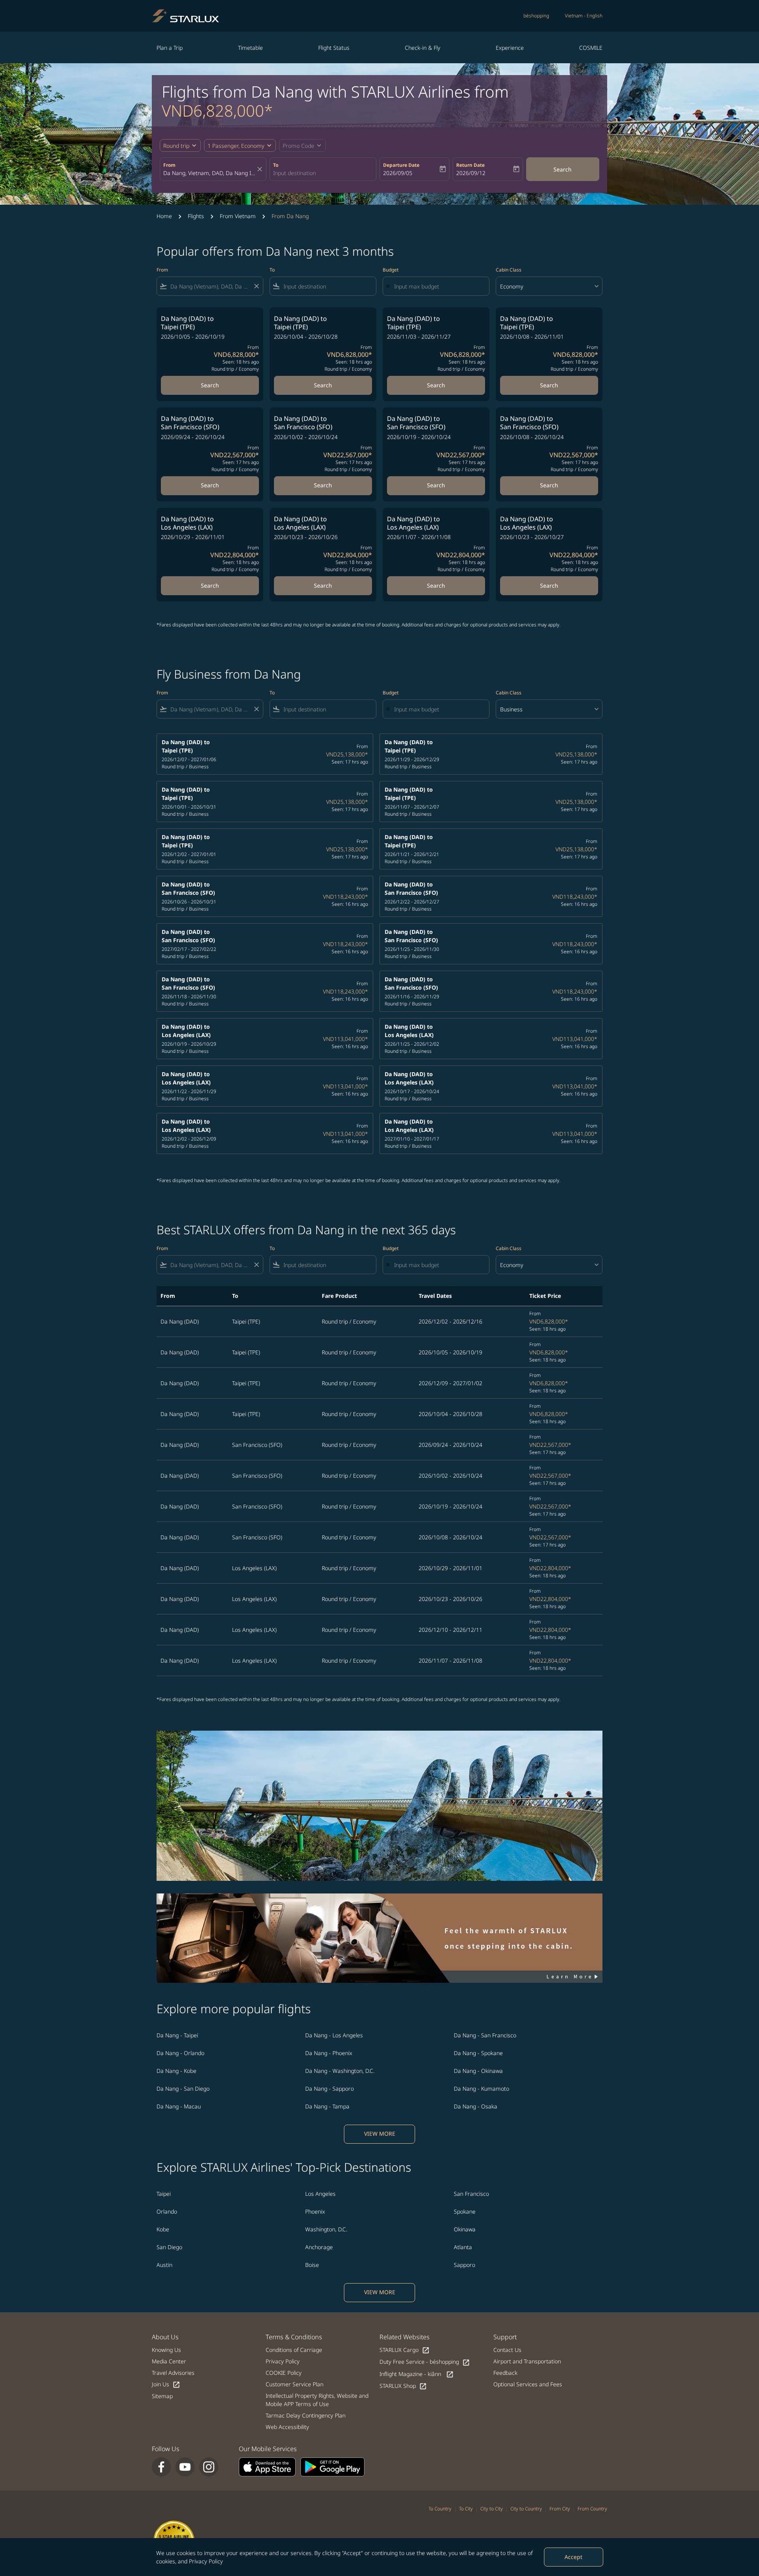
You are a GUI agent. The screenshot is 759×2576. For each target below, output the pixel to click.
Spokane (465, 2211)
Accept (573, 2557)
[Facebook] (161, 2467)
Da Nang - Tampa (327, 2106)
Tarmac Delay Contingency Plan (306, 2415)
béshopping (536, 16)
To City (466, 2509)
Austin (164, 2265)
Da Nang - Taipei (177, 2035)
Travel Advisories (173, 2373)
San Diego (169, 2247)
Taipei (164, 2194)
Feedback (505, 2373)
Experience (510, 48)
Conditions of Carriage (294, 2350)
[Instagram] (209, 2467)
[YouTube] (185, 2467)
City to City (492, 2509)
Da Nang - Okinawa (478, 2071)
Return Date (470, 165)
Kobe (163, 2229)
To (276, 165)
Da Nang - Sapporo (329, 2089)
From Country (592, 2509)
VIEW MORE (380, 2134)
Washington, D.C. (326, 2229)
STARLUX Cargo (405, 2350)
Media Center (169, 2361)
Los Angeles (320, 2194)
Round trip (176, 146)
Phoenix (315, 2211)
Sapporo (464, 2265)
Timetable (250, 48)
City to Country (526, 2509)
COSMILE (591, 48)
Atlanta (463, 2247)
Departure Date (401, 165)
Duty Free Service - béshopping (425, 2362)
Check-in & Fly (423, 48)
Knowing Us (166, 2350)
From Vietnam (238, 216)
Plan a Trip (170, 48)
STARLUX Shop (403, 2386)
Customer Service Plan (295, 2384)
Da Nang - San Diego (183, 2089)
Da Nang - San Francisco (485, 2035)
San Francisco (471, 2194)
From (169, 165)
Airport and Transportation (527, 2361)
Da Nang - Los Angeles (334, 2035)
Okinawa (465, 2229)
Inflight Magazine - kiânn (417, 2374)
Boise (312, 2265)
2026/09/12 (471, 173)
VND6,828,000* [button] (217, 110)
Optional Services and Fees (528, 2384)
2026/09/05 (398, 173)
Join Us (166, 2385)
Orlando (167, 2211)
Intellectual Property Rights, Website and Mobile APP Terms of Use (317, 2400)
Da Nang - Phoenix (329, 2053)
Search (563, 169)
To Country (440, 2509)
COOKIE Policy (284, 2373)
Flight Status (334, 48)
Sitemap (162, 2396)
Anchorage (319, 2247)
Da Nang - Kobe (177, 2071)
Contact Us (507, 2350)
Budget (391, 270)
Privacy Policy (206, 2561)
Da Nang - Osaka (476, 2106)
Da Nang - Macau (179, 2106)
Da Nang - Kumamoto (481, 2089)
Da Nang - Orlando (180, 2053)
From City (560, 2509)
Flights (196, 216)
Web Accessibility (287, 2427)
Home (164, 216)
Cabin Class (509, 270)
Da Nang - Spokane (478, 2053)
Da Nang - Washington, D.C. (340, 2071)
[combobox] (209, 173)
